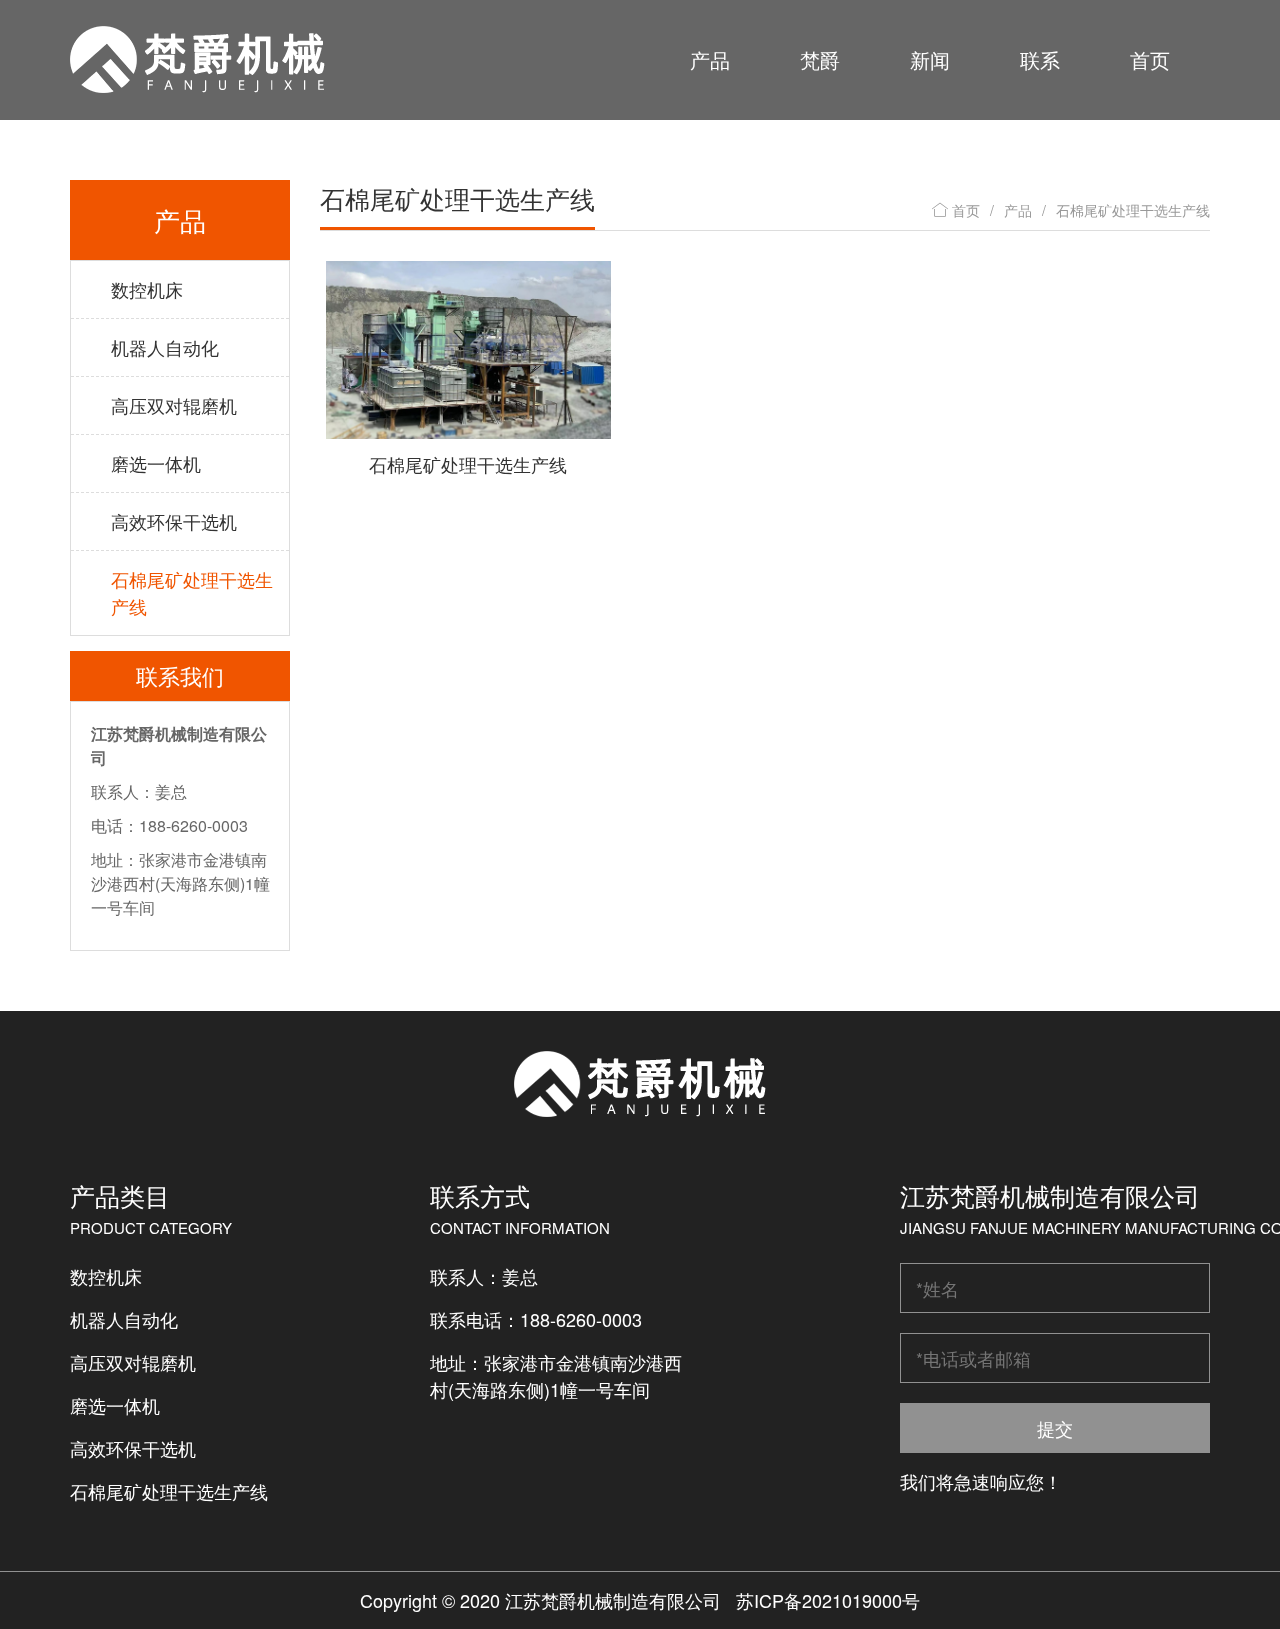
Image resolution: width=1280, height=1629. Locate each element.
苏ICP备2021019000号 (828, 1600)
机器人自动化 (165, 347)
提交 (1055, 1428)
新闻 (930, 59)
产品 (710, 59)
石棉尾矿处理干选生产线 (192, 592)
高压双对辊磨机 (174, 405)
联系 (1040, 59)
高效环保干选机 (174, 521)
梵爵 (820, 59)
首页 (1150, 59)
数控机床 (147, 289)
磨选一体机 (156, 463)
